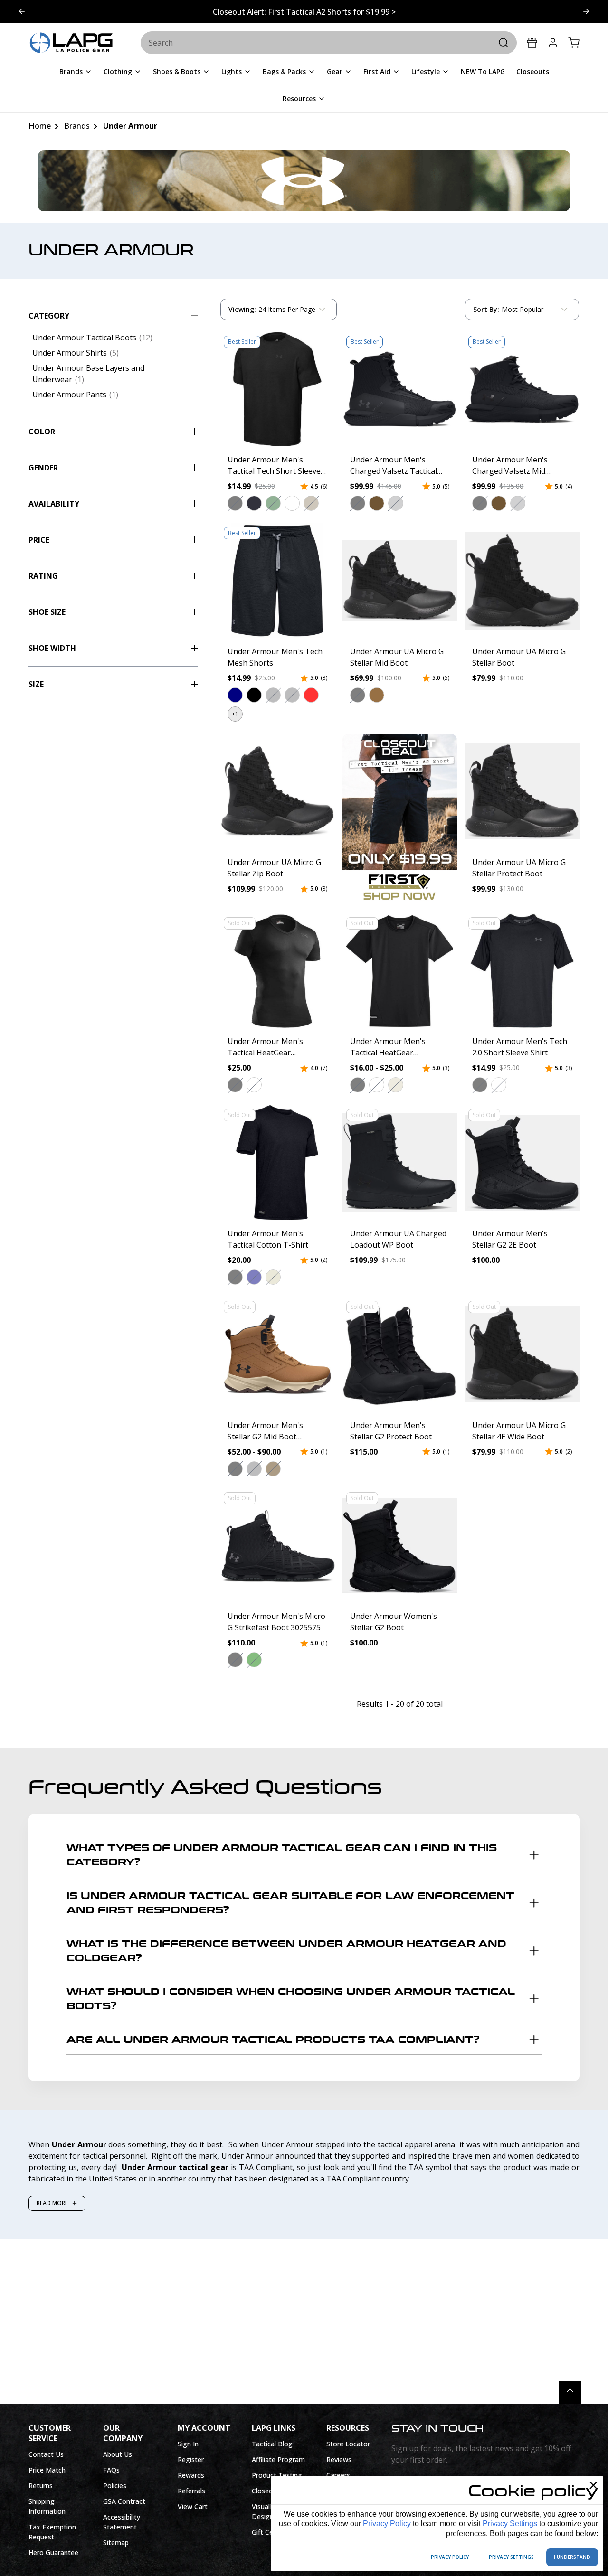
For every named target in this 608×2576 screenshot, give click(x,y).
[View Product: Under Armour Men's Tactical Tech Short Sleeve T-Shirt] (277, 389)
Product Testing (277, 2475)
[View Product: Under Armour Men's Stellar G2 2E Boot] (522, 1163)
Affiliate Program (278, 2459)
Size (36, 684)
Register (191, 2459)
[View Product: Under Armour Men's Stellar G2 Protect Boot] (400, 1354)
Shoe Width (52, 648)
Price (39, 540)
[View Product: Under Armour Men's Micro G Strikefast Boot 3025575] (277, 1546)
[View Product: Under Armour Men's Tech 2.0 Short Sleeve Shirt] (522, 971)
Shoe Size (47, 612)
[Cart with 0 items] (574, 43)
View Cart (193, 2506)
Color (42, 432)
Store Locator (348, 2444)
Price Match (47, 2470)
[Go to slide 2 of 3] (22, 11)
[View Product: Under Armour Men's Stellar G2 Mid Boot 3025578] (277, 1354)
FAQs (111, 2470)
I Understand (572, 2557)
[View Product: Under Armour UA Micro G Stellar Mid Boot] (400, 581)
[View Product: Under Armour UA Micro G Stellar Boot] (522, 581)
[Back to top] (570, 2392)
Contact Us (46, 2454)
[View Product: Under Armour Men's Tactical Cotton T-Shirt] (277, 1163)
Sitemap (116, 2543)
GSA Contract (124, 2501)
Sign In (188, 2444)
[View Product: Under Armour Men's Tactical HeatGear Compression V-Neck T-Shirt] (277, 971)
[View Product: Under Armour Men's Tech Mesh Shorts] (277, 581)
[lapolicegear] (71, 43)
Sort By (486, 311)
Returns (41, 2486)
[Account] (553, 43)
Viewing (242, 309)
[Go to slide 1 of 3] (586, 11)
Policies (115, 2486)
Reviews (339, 2459)
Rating (43, 576)
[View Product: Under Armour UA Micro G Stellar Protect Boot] (522, 791)
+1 (235, 714)
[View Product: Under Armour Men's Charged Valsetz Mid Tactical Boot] (522, 389)
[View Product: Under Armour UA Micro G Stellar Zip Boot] (277, 791)
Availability (54, 504)
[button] (235, 503)
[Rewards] (532, 43)
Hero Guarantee (53, 2552)
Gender (43, 468)
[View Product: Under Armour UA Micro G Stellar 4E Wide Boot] (522, 1354)
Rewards (191, 2475)
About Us (118, 2454)
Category (49, 316)
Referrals (191, 2491)
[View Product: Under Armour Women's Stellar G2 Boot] (400, 1546)
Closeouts (267, 2491)
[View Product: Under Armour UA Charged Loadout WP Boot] (400, 1163)
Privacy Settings (510, 2524)
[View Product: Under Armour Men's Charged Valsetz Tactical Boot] (400, 389)
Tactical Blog (272, 2444)
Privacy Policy (387, 2524)
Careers (338, 2475)
